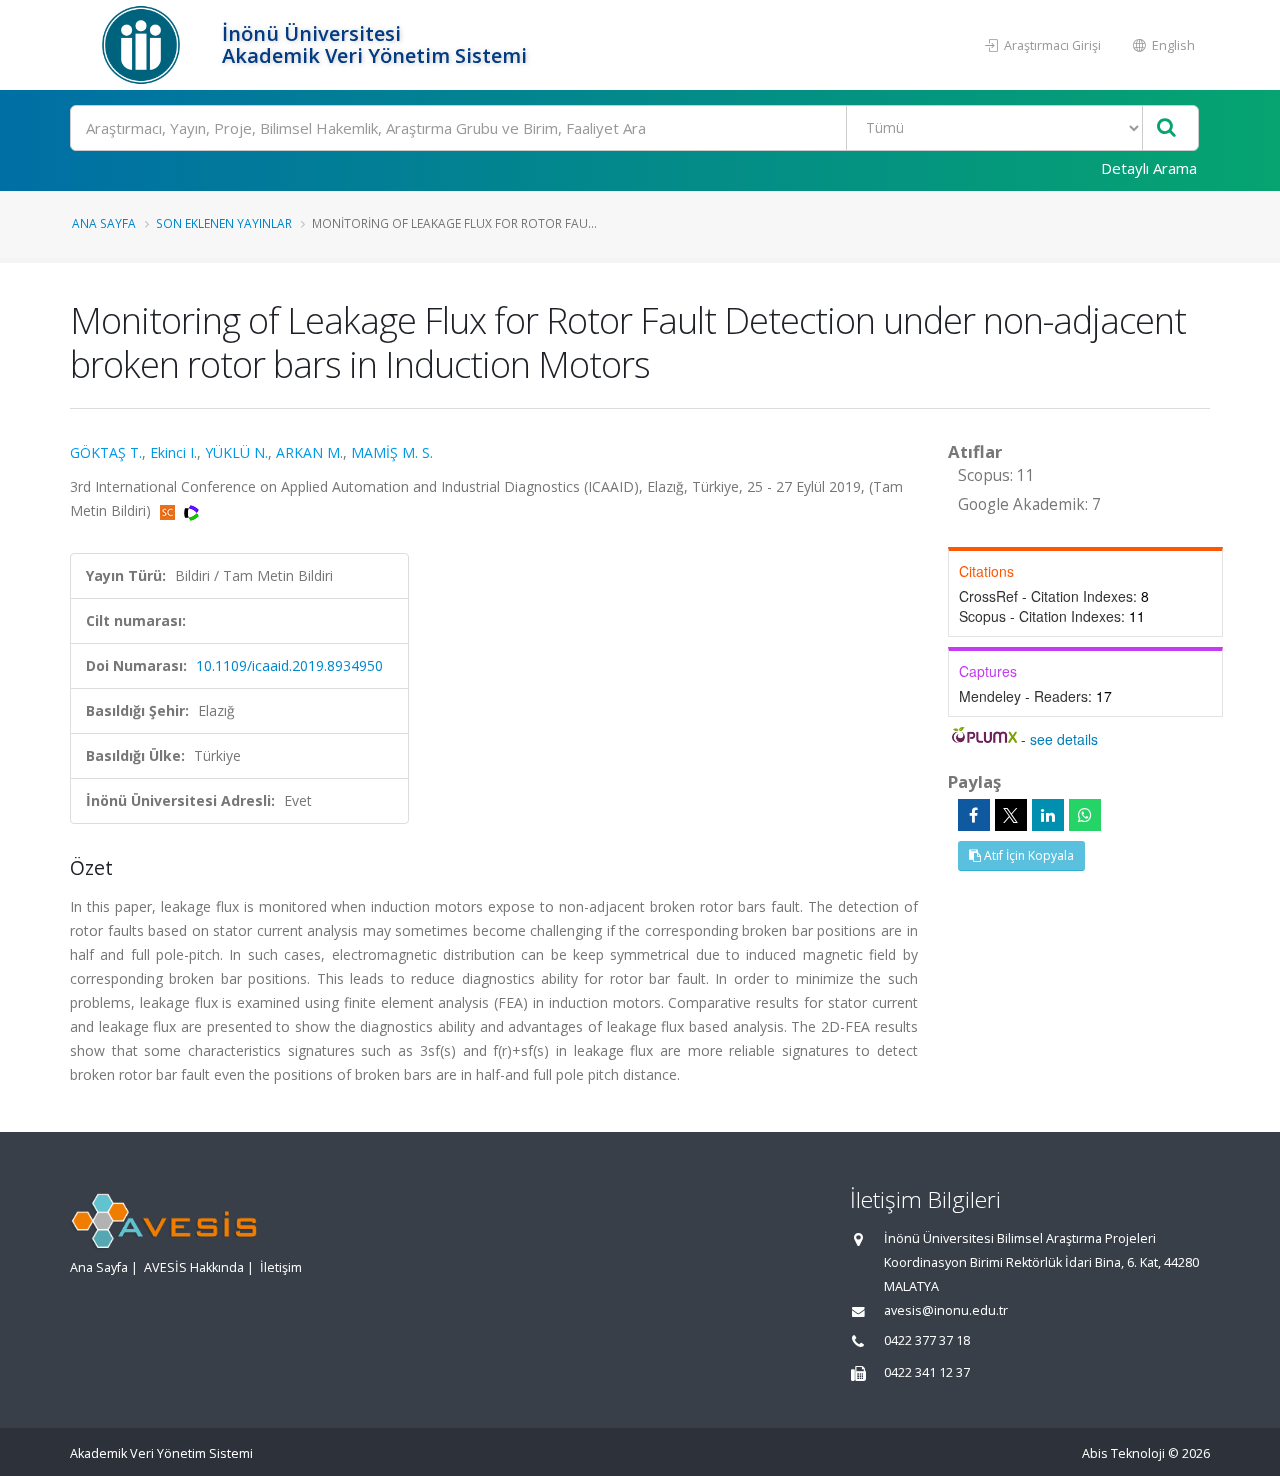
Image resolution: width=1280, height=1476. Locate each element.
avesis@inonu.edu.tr (946, 1310)
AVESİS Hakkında (194, 1267)
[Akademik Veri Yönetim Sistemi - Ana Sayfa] (143, 45)
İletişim (281, 1267)
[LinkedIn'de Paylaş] (1048, 815)
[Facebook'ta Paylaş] (974, 815)
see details (1064, 739)
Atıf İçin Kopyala (1027, 855)
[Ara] (1166, 128)
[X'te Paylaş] (1011, 815)
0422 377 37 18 (927, 1340)
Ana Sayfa (104, 223)
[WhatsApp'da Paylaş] (1085, 815)
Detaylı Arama (1149, 168)
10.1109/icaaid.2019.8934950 (289, 665)
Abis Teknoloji (1123, 1453)
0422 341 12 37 (927, 1372)
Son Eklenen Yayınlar (224, 223)
